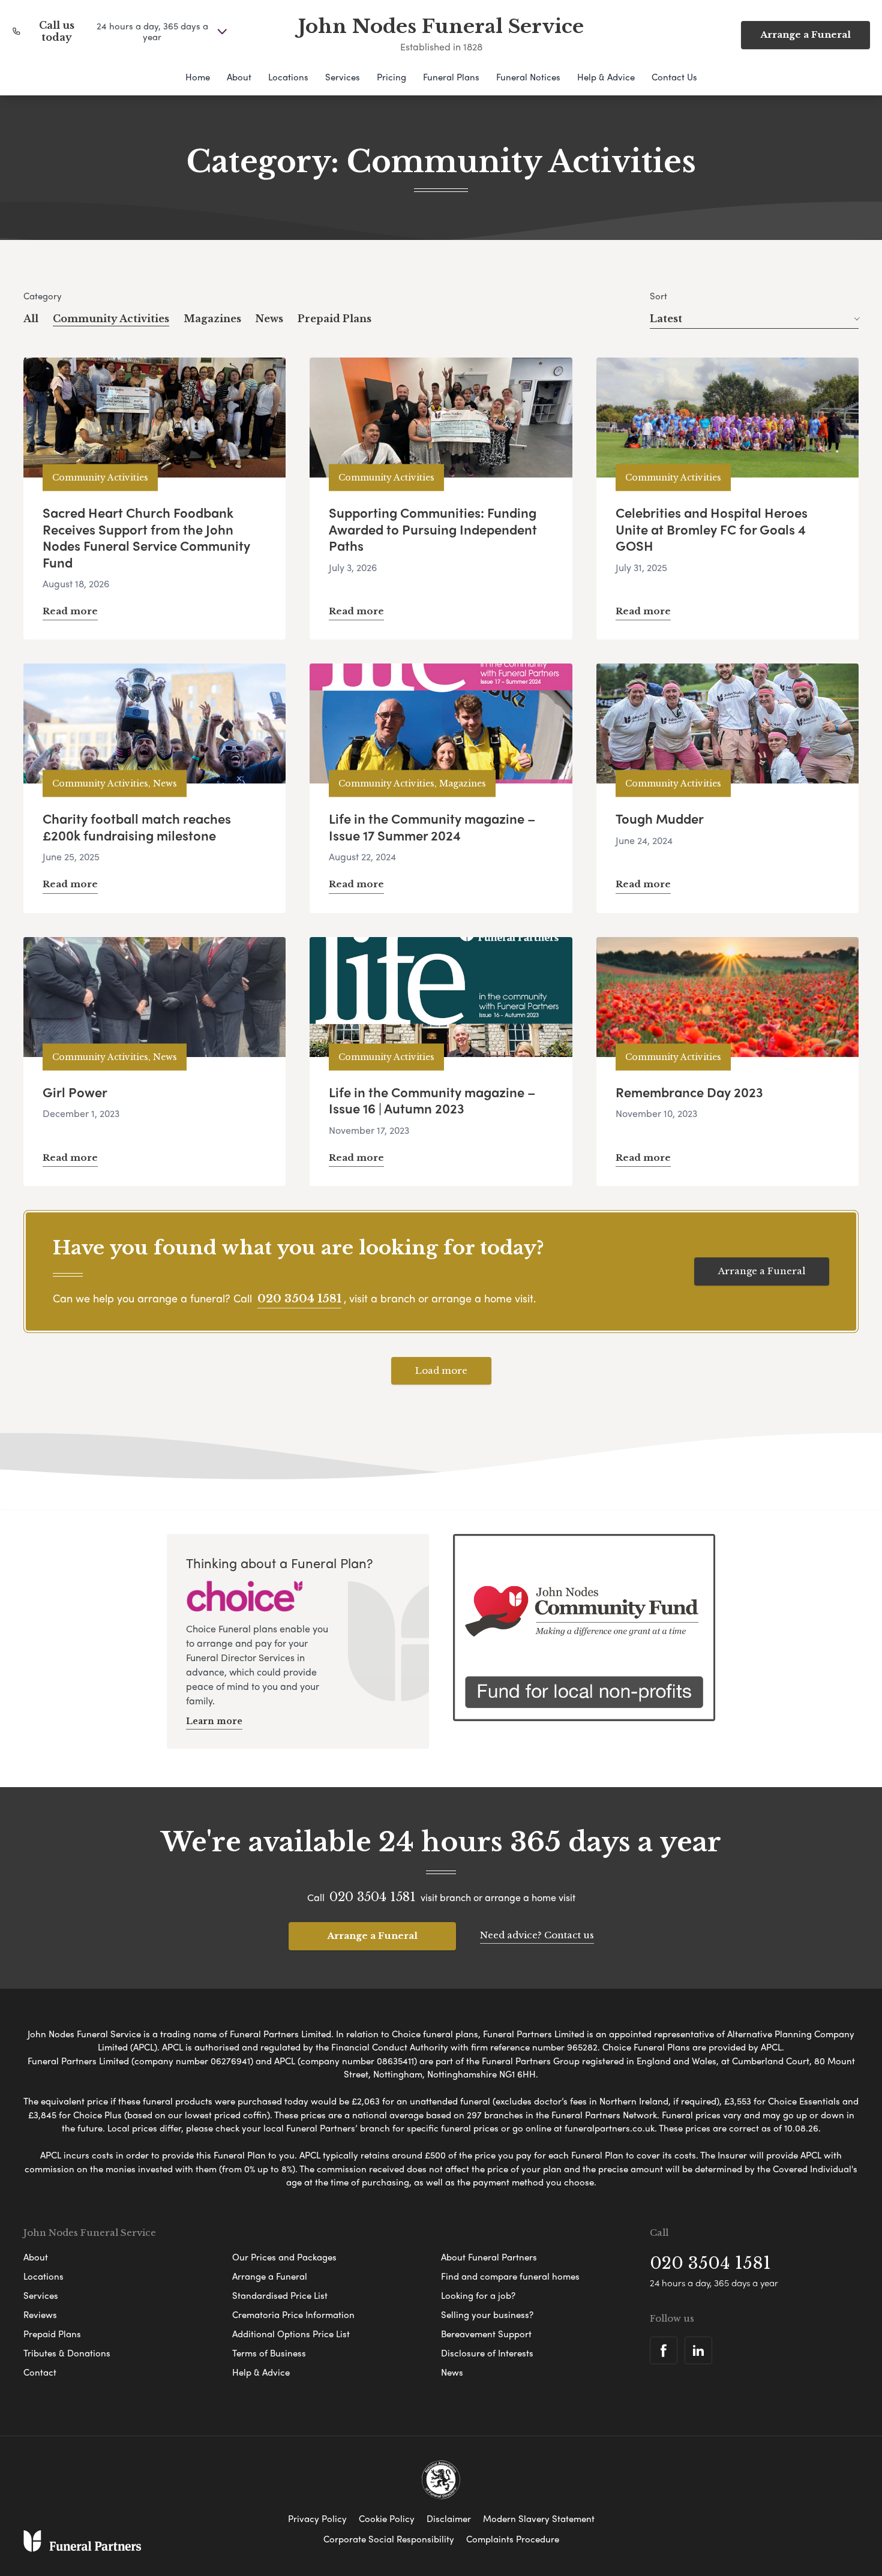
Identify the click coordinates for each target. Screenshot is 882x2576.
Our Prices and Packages (284, 2257)
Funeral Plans (451, 77)
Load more (441, 1370)
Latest (666, 319)
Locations (288, 77)
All (31, 319)
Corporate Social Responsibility (389, 2539)
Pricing (391, 77)
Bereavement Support (486, 2334)
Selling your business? (487, 2314)
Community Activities (111, 319)
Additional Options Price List (291, 2334)
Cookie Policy (387, 2518)
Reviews (40, 2314)
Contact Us (674, 77)
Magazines (212, 319)
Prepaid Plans (334, 319)
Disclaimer (449, 2518)
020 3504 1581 (299, 1299)
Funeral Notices (528, 77)
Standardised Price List (280, 2295)
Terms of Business (269, 2353)
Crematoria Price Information (293, 2314)
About (239, 77)
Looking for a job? (478, 2295)
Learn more (214, 1721)
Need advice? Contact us (537, 1935)
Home (198, 77)
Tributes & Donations (67, 2353)
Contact (40, 2372)
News (269, 319)
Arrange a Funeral (805, 34)
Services (343, 77)
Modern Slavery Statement (539, 2518)
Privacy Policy (317, 2518)
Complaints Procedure (513, 2539)
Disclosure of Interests (487, 2353)
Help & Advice (606, 77)
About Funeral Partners (489, 2257)
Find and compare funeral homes (510, 2276)
